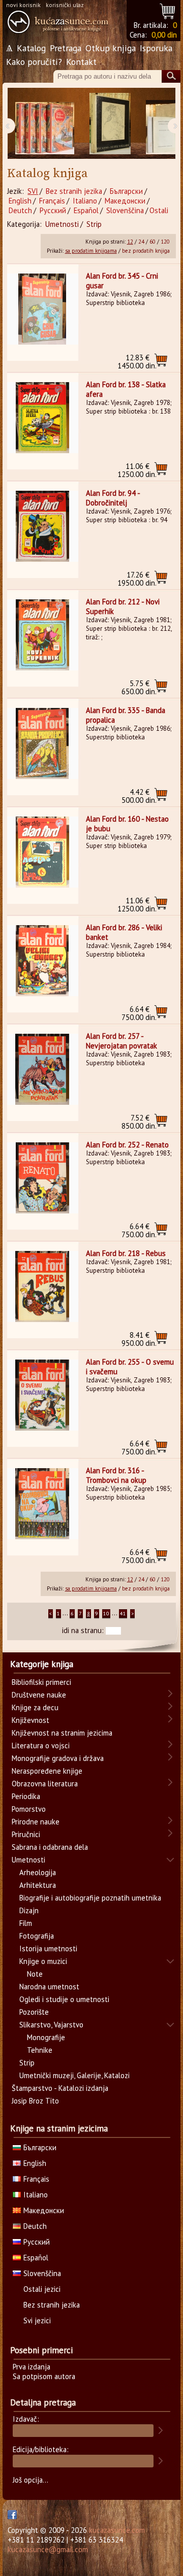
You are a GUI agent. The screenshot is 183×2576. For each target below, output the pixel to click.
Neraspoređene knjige (47, 1771)
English (20, 201)
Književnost (30, 1720)
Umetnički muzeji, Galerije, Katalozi (74, 2075)
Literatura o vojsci (41, 1745)
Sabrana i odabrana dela (50, 1847)
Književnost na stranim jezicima (62, 1733)
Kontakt (81, 62)
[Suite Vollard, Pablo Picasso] (110, 124)
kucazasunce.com (117, 2530)
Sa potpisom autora (44, 2376)
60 (152, 242)
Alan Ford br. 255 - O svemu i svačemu (130, 1367)
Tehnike (40, 2050)
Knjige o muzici (43, 1961)
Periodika (26, 1796)
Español (86, 210)
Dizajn (29, 1910)
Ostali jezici (42, 2289)
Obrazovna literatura (45, 1784)
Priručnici (26, 1834)
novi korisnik (23, 5)
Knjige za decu (35, 1707)
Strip (94, 224)
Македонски (125, 201)
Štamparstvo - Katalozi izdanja (60, 2088)
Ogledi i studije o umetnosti (64, 1999)
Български (126, 191)
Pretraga (66, 48)
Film (26, 1923)
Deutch (20, 210)
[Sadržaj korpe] (168, 10)
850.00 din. (139, 1122)
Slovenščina (125, 210)
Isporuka (156, 48)
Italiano (85, 201)
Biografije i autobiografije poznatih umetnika (90, 1898)
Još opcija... (30, 2480)
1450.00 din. (137, 362)
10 (106, 1614)
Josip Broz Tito (35, 2101)
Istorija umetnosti (48, 1948)
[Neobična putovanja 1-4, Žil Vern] (45, 124)
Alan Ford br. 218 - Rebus (126, 1253)
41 (123, 1614)
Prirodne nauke (36, 1822)
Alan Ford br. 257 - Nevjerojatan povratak (121, 1041)
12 (130, 242)
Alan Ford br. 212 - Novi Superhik (123, 606)
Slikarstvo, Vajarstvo (51, 2025)
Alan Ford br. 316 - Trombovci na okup (116, 1475)
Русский (53, 210)
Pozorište (34, 2012)
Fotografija (37, 1936)
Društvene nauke (39, 1695)
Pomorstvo (29, 1809)
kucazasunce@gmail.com (48, 2549)
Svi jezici (37, 2320)
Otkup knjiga (111, 48)
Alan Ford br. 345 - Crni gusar (122, 281)
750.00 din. (139, 1013)
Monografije (46, 2037)
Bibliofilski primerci (41, 1682)
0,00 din (164, 35)
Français (52, 201)
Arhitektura (38, 1885)
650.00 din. (139, 687)
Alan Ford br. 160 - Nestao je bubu (127, 824)
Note (35, 1974)
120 (165, 242)
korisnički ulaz (65, 5)
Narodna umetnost (49, 1987)
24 (141, 242)
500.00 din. (139, 796)
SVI (33, 191)
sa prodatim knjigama (91, 251)
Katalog (31, 48)
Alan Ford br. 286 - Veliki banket (124, 932)
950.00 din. (139, 1339)
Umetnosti (62, 224)
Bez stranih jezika (74, 191)
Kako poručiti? (34, 62)
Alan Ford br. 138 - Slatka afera (126, 389)
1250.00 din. (137, 470)
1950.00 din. (137, 579)
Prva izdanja (32, 2367)
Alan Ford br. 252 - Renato (127, 1145)
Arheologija (38, 1872)
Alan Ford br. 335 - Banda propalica (126, 715)
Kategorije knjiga (42, 1664)
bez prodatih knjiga (146, 251)
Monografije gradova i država (58, 1758)
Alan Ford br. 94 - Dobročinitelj (113, 498)
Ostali (159, 210)
